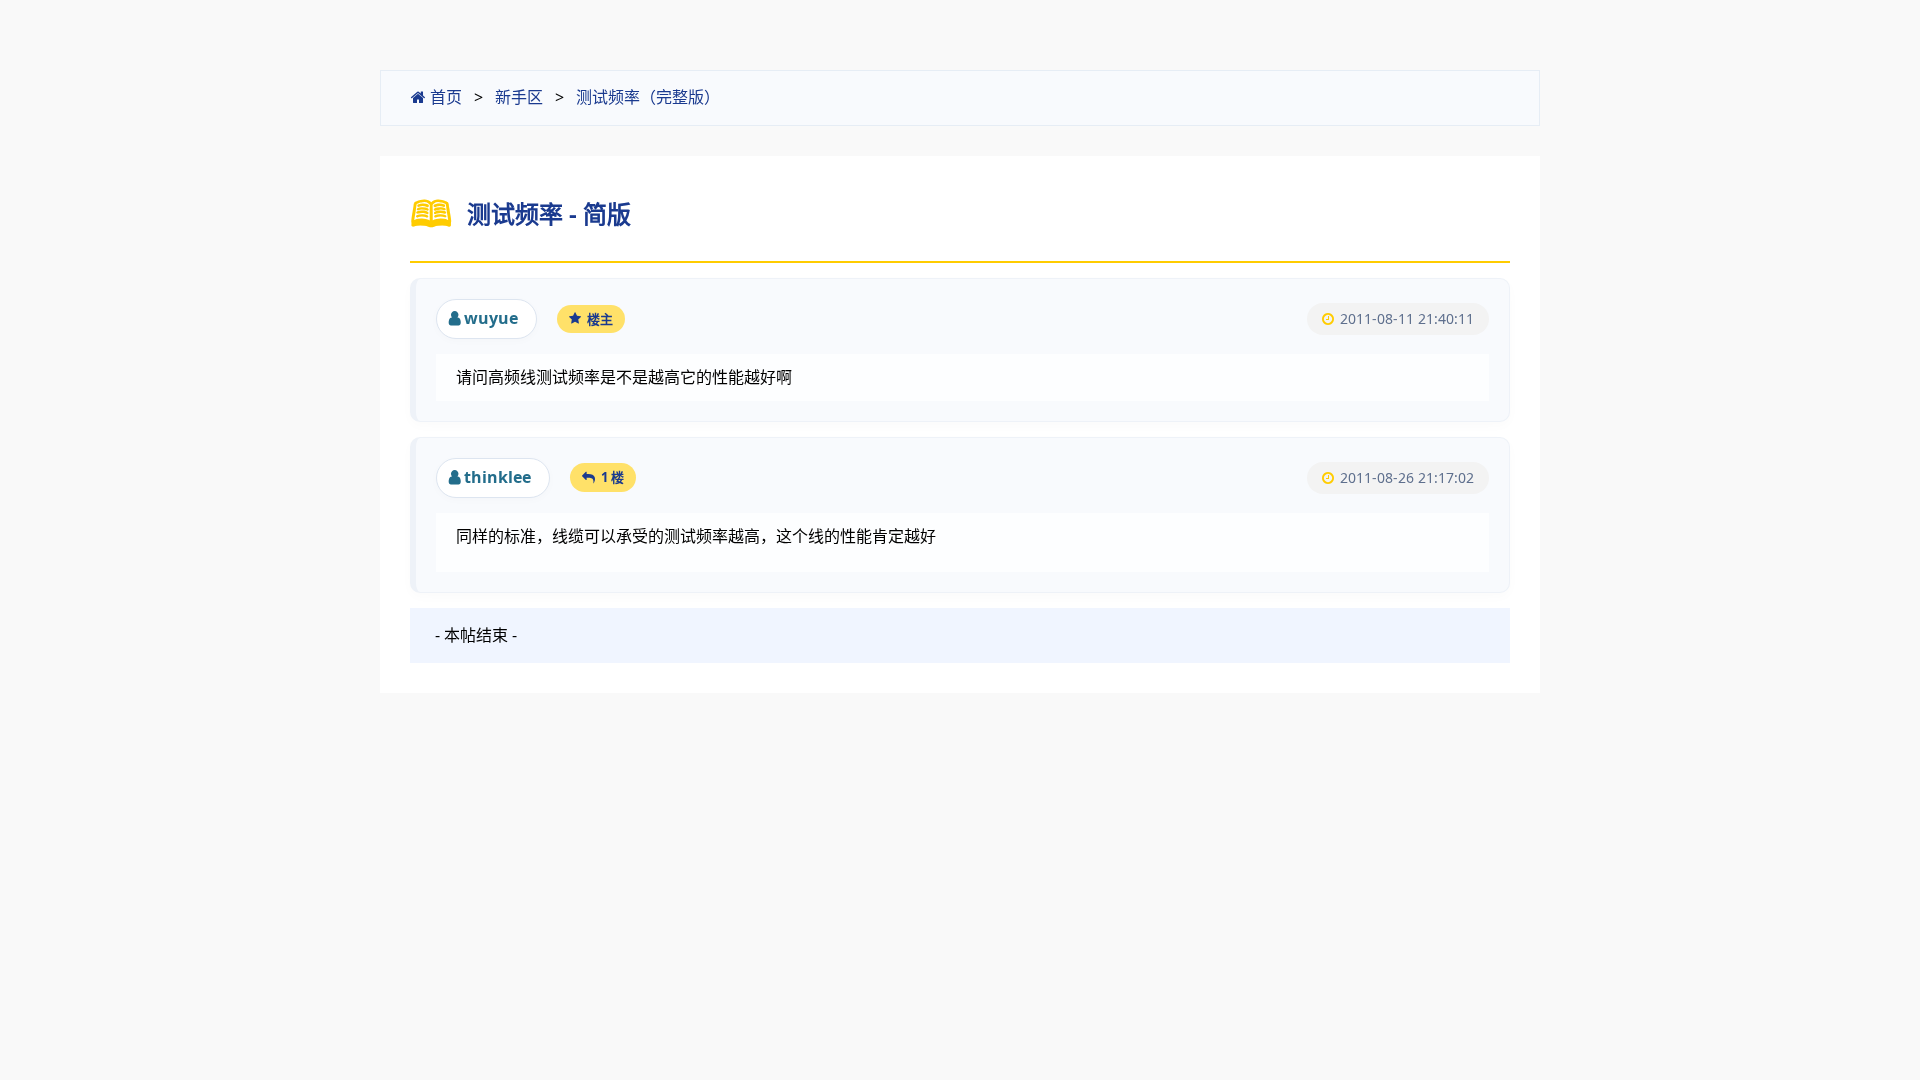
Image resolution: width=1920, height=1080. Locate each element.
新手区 (519, 97)
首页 (444, 97)
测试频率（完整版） (648, 97)
